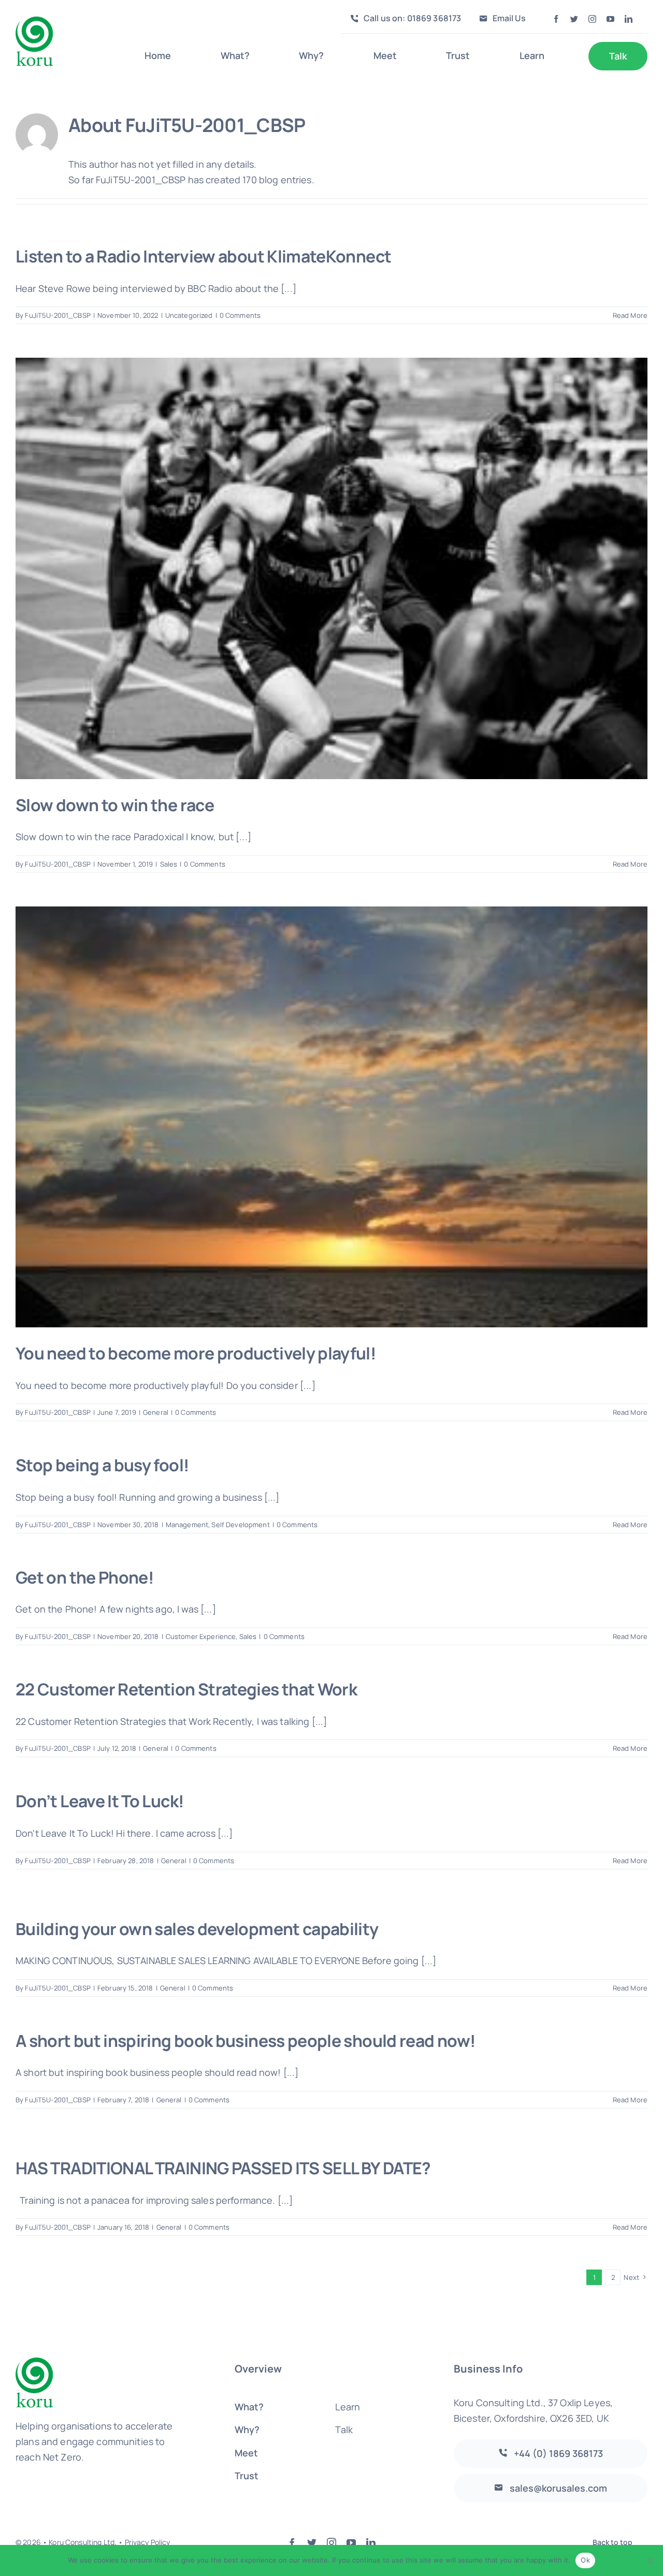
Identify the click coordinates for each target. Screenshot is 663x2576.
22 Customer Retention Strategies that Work (186, 1689)
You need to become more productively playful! (196, 1353)
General (156, 1412)
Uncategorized (189, 315)
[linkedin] (629, 19)
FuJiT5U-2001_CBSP (57, 315)
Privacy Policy (148, 2542)
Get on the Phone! (85, 1577)
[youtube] (610, 19)
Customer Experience (201, 1636)
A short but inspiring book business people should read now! (246, 2041)
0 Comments (240, 315)
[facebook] (556, 19)
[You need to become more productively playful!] (331, 1117)
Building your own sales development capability (197, 1929)
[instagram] (592, 19)
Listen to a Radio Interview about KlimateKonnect (203, 256)
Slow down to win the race (115, 805)
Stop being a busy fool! (102, 1465)
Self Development (240, 1525)
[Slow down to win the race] (331, 568)
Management (187, 1525)
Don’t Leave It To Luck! (100, 1801)
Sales (169, 864)
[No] (650, 2560)
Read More (630, 315)
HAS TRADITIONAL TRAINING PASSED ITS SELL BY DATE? (223, 2168)
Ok (585, 2560)
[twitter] (574, 19)
